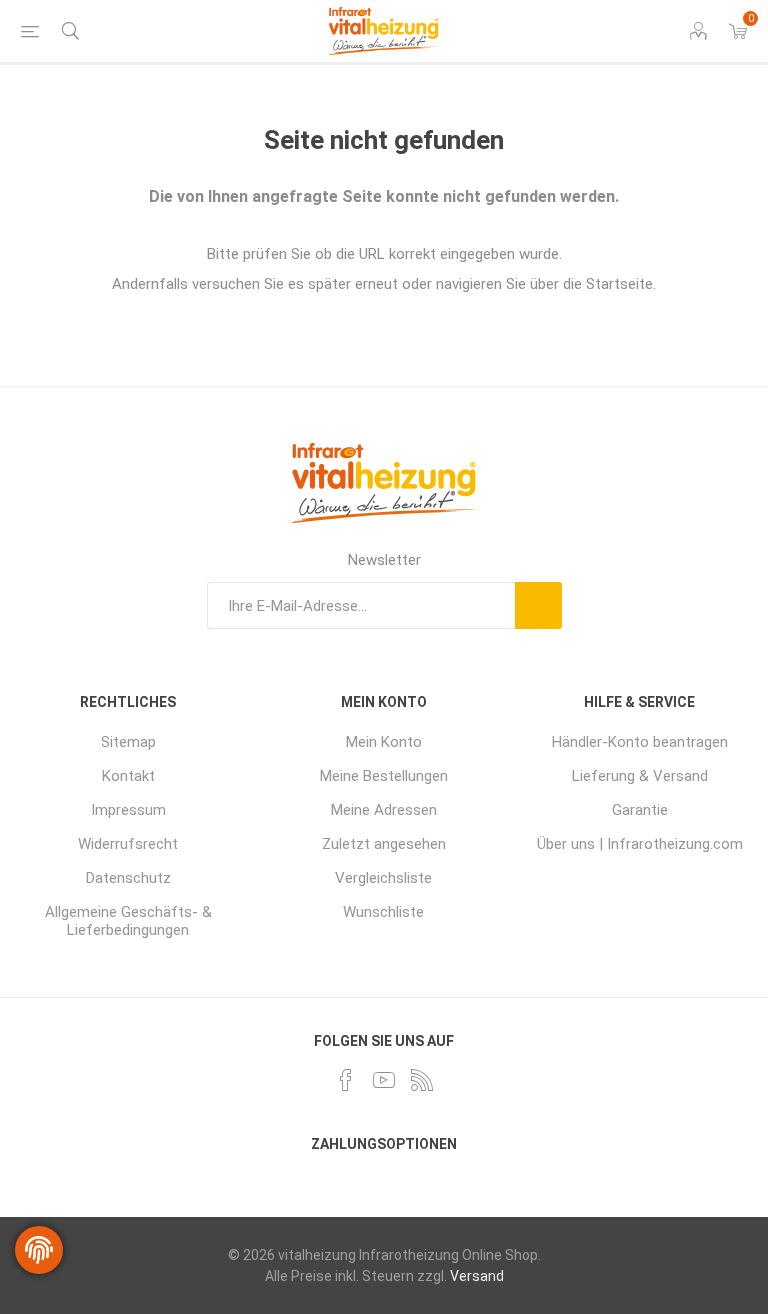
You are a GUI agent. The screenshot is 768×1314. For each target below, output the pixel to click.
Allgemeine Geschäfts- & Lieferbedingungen (128, 921)
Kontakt (128, 776)
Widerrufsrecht (128, 844)
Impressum (128, 810)
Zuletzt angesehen (384, 844)
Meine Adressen (384, 810)
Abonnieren (538, 605)
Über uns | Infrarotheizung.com (640, 844)
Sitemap (128, 742)
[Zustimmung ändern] (39, 1250)
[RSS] (422, 1080)
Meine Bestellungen (384, 776)
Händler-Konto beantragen (640, 742)
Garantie (640, 810)
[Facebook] (346, 1080)
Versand (477, 1276)
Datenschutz (128, 878)
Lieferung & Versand (640, 776)
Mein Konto (384, 742)
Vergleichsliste (383, 878)
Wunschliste (383, 912)
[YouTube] (384, 1080)
